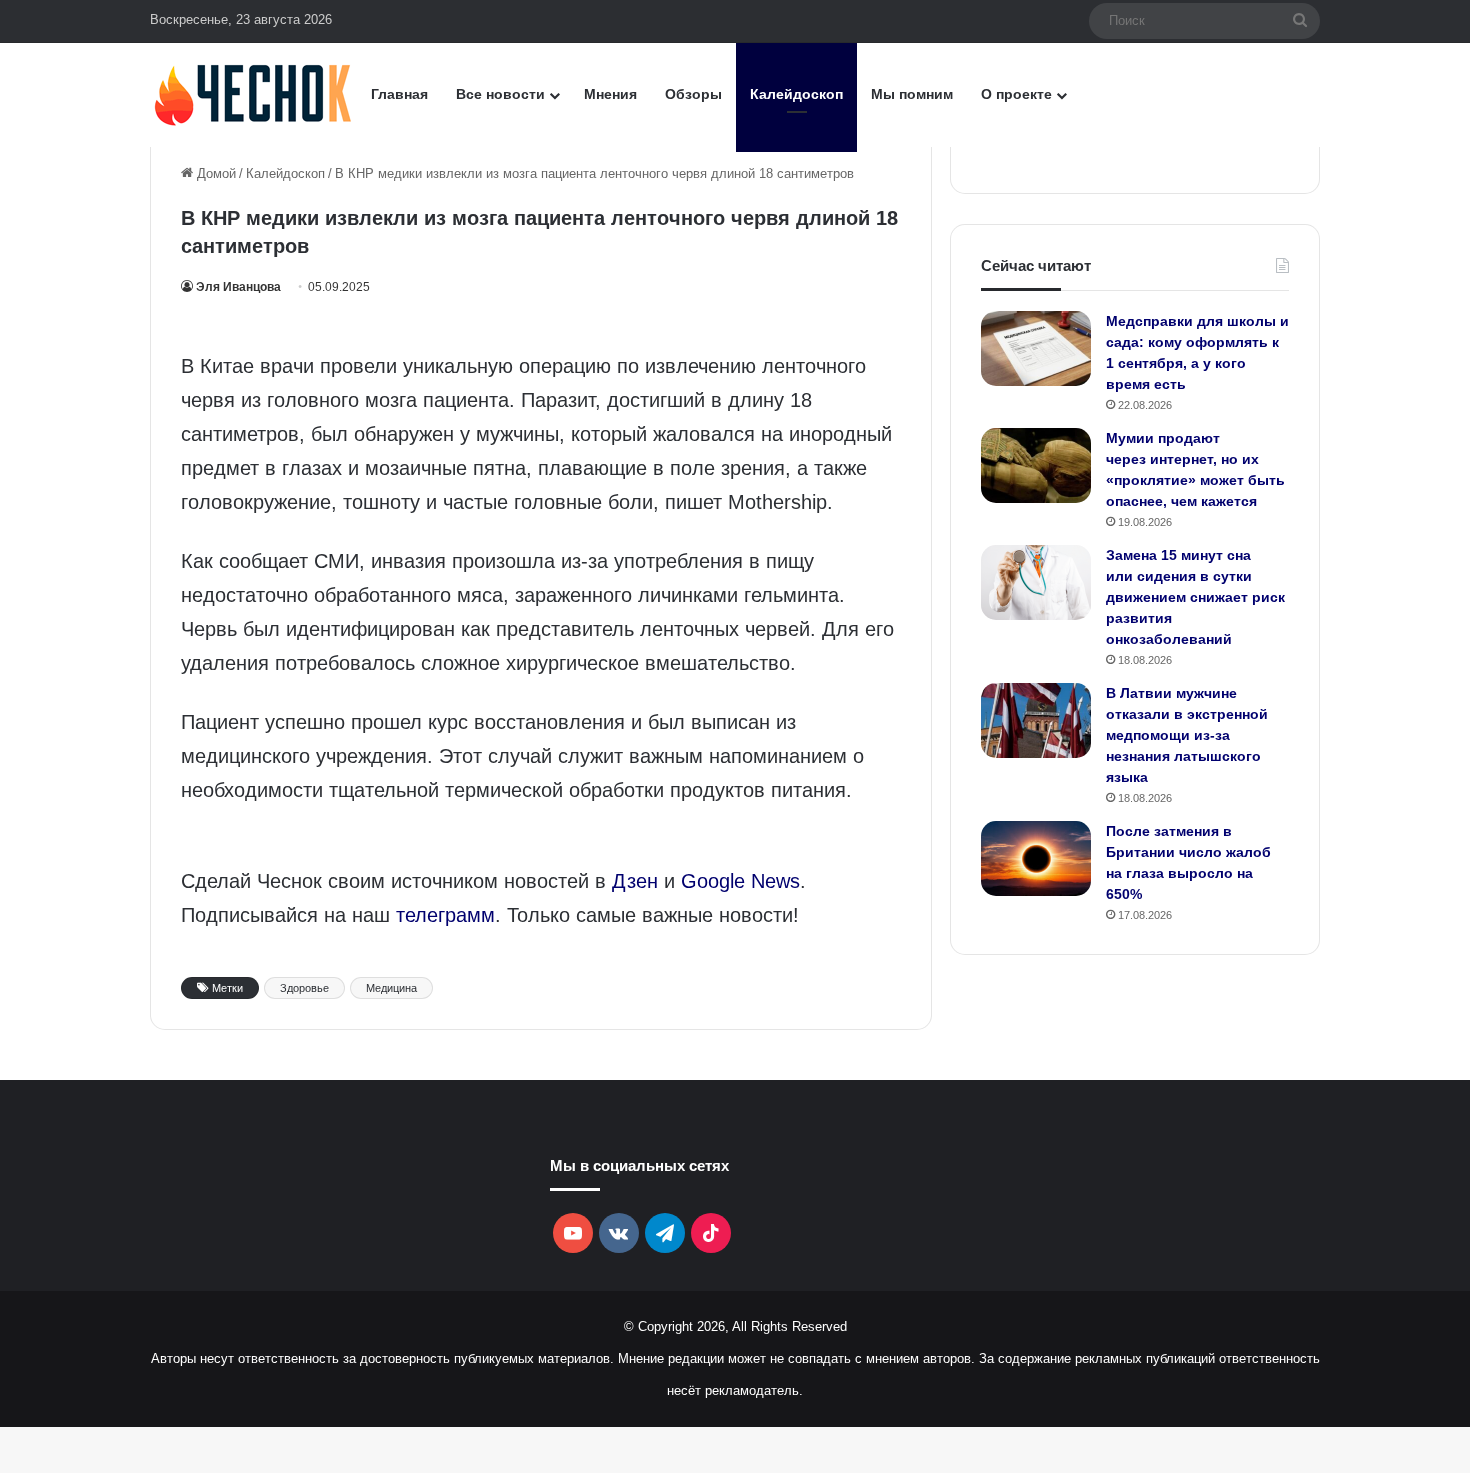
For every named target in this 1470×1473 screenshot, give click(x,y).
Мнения (610, 94)
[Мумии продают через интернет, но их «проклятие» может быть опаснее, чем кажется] (1036, 465)
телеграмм (445, 915)
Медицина (391, 988)
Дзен (635, 881)
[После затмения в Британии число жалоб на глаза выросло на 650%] (1036, 858)
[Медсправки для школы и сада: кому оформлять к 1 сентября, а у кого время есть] (1036, 348)
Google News (740, 881)
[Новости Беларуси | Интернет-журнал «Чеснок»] (253, 94)
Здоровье (304, 988)
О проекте (1016, 94)
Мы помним (912, 94)
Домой (214, 173)
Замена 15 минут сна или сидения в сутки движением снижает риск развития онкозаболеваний (1195, 597)
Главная (399, 94)
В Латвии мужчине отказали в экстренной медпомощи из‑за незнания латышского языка (1187, 735)
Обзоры (693, 94)
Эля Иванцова (238, 287)
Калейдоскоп (796, 94)
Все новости (500, 94)
